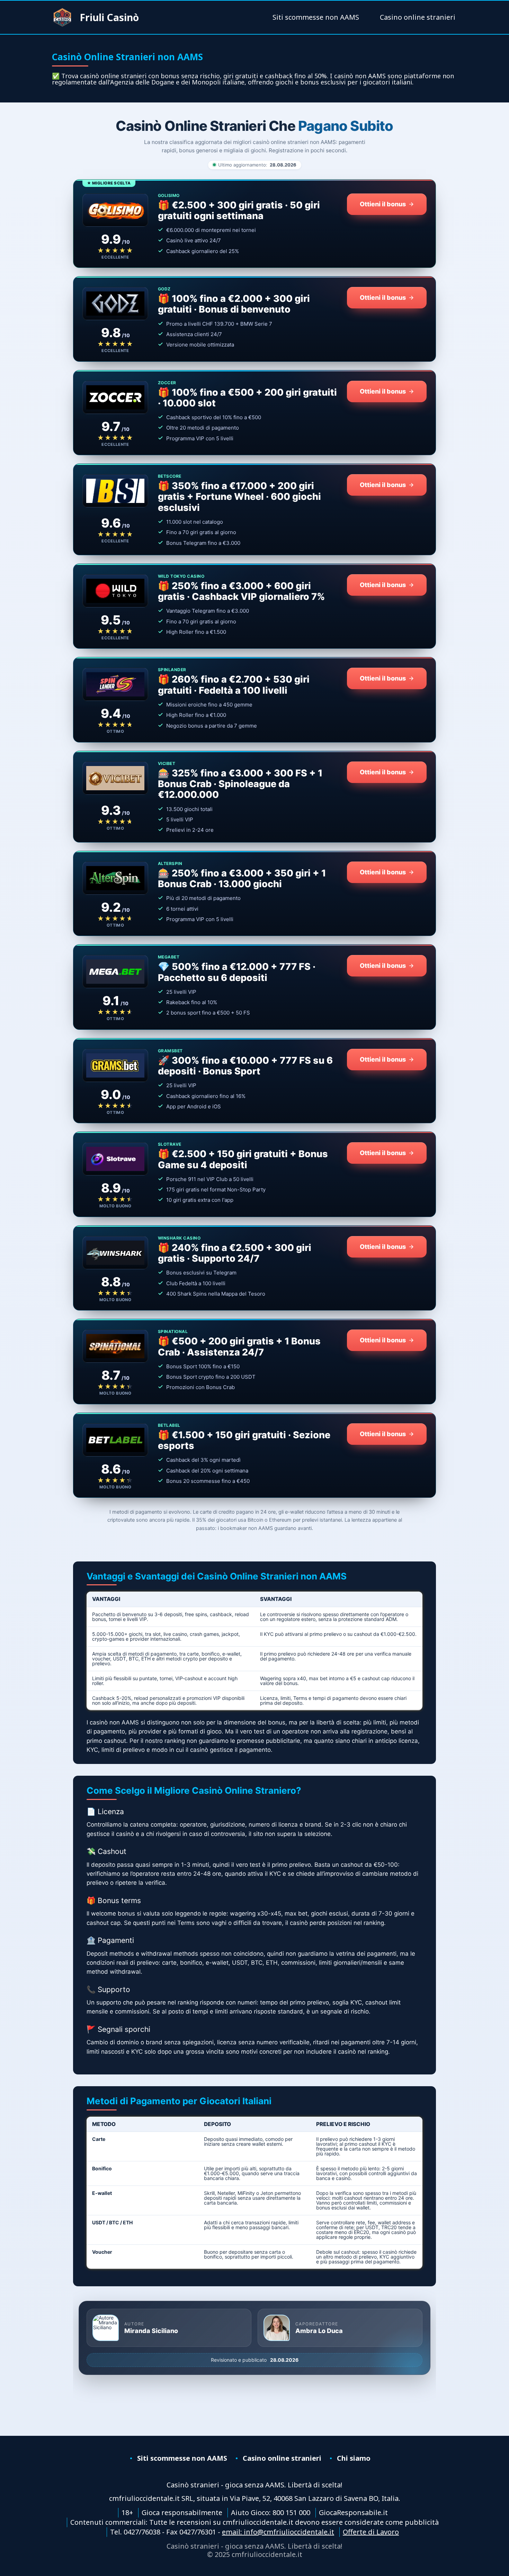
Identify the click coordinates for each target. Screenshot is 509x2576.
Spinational (173, 1332)
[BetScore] (115, 491)
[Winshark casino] (115, 1253)
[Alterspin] (115, 878)
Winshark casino (179, 1238)
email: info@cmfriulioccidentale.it (278, 2532)
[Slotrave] (115, 1159)
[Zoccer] (115, 397)
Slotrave (170, 1144)
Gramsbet (170, 1051)
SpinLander (172, 670)
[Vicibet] (115, 778)
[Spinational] (115, 1346)
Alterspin (170, 864)
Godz (164, 289)
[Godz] (115, 304)
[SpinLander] (115, 684)
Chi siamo (354, 2458)
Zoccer (167, 383)
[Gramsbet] (115, 1065)
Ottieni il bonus (383, 204)
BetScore (170, 476)
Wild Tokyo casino (181, 576)
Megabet (169, 957)
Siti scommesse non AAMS (316, 17)
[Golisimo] (115, 210)
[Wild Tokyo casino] (115, 591)
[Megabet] (115, 972)
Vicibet (167, 764)
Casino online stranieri (418, 17)
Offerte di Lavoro (371, 2532)
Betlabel (169, 1425)
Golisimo (169, 196)
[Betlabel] (115, 1440)
